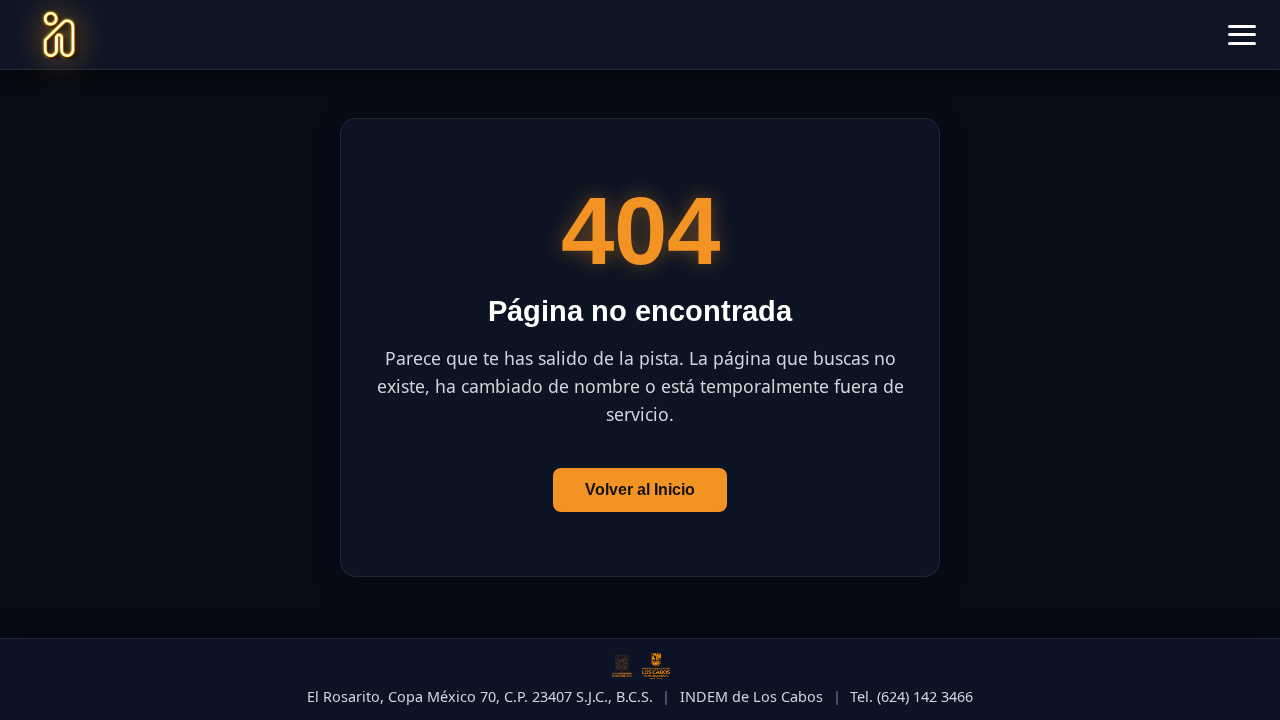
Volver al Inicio (640, 489)
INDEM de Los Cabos (751, 696)
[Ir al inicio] (59, 35)
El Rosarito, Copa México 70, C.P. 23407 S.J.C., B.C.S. (480, 696)
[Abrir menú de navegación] (1242, 35)
